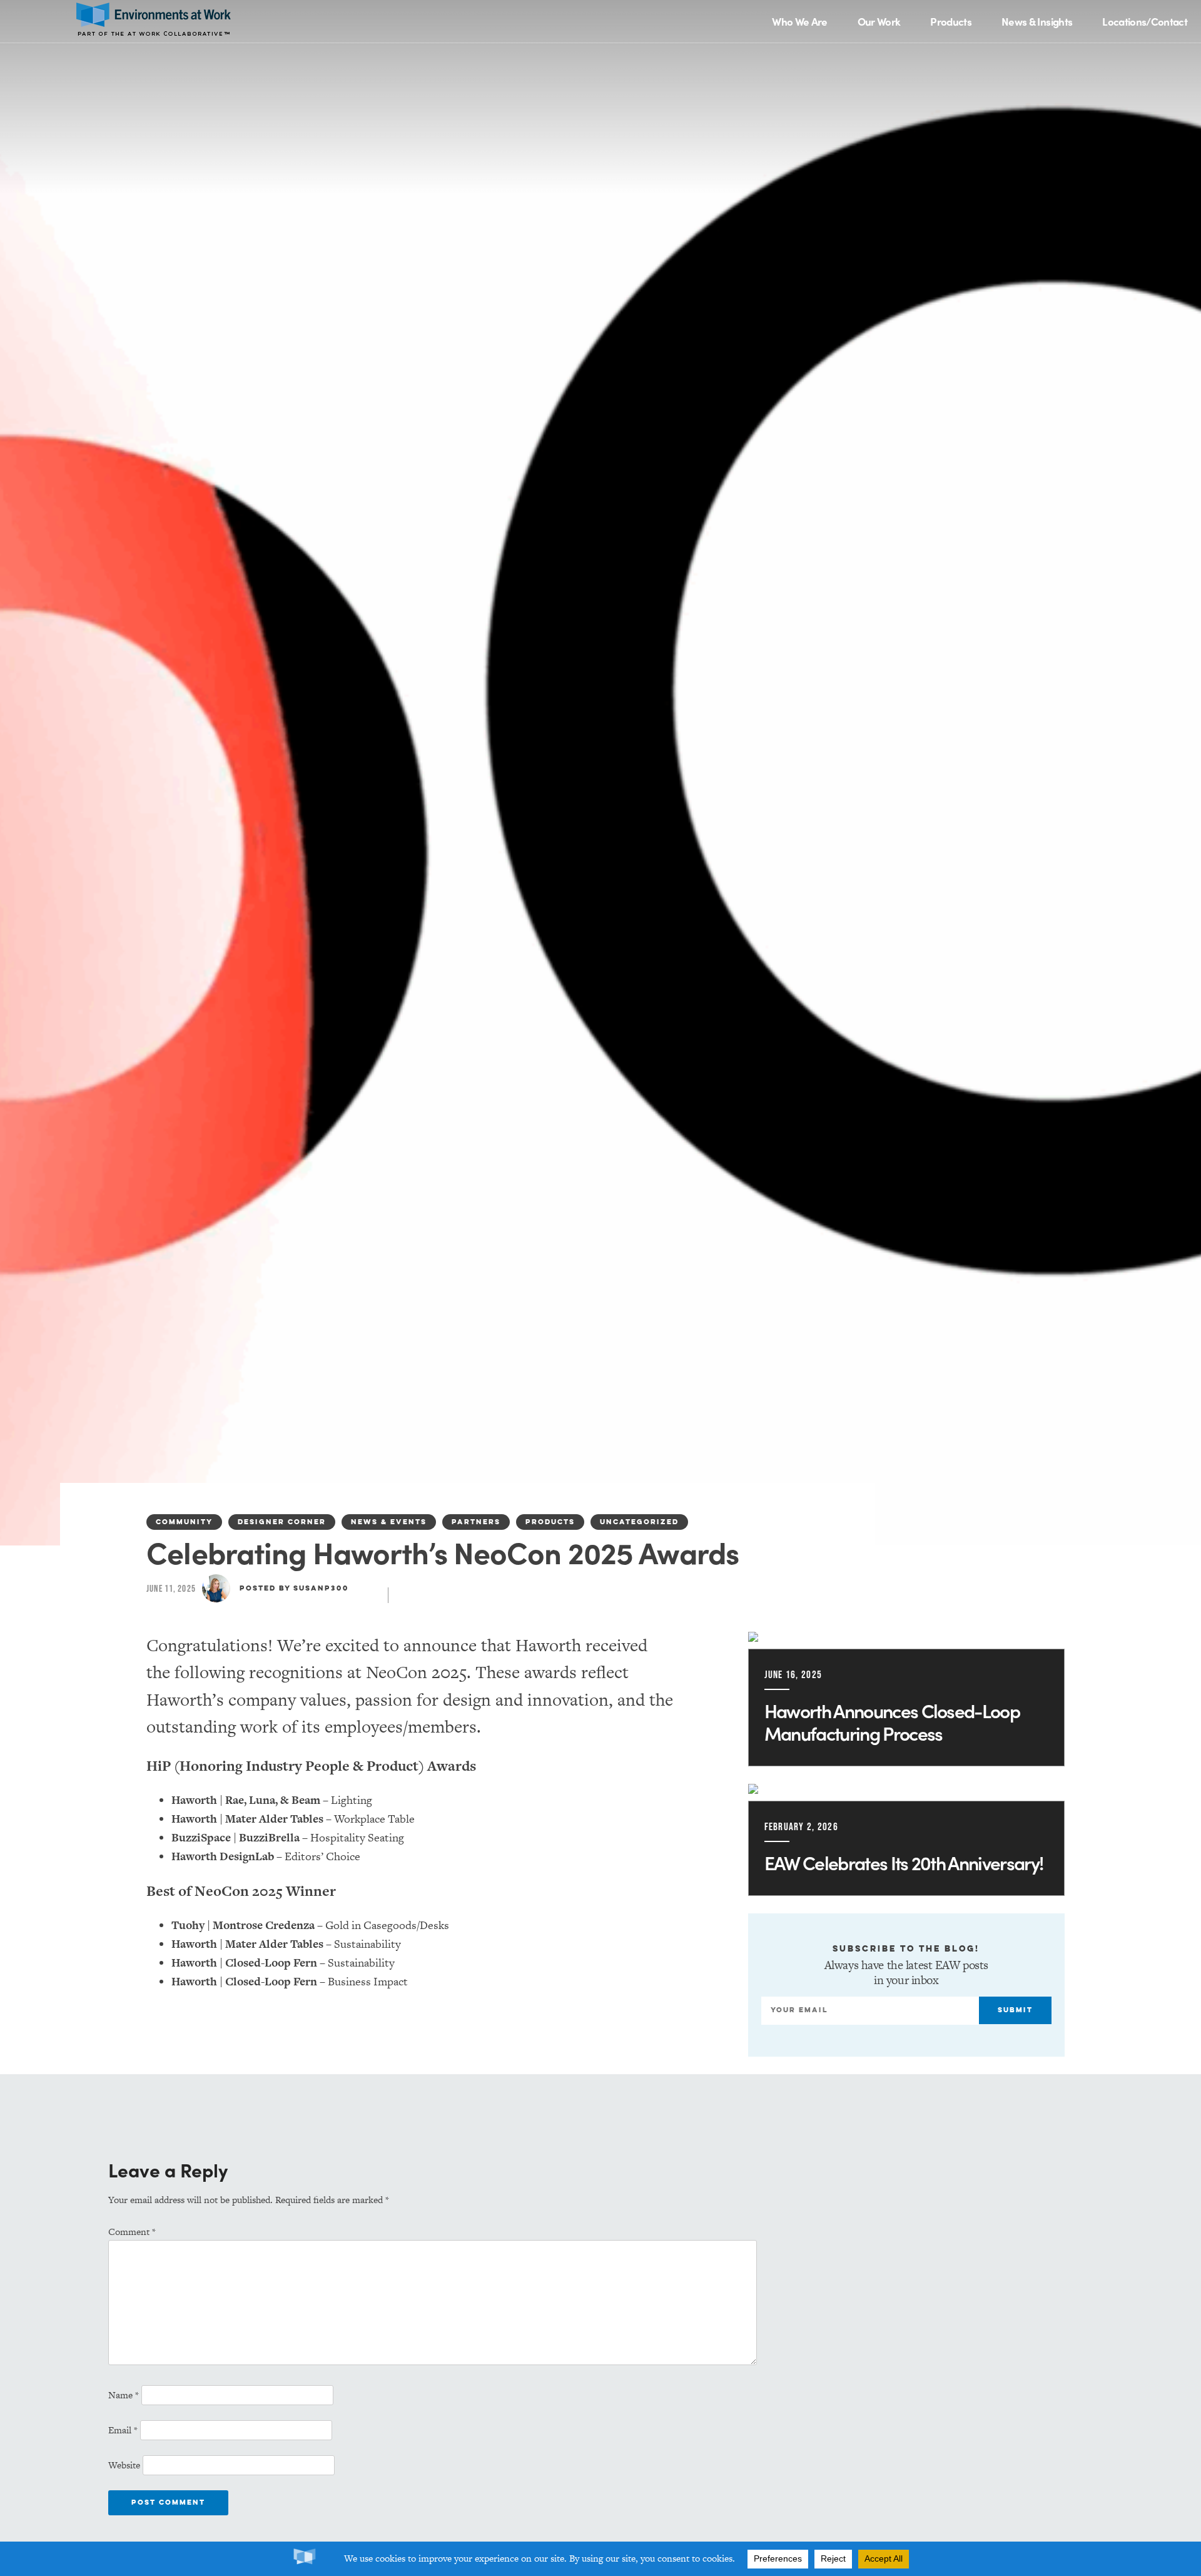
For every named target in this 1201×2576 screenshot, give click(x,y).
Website (124, 2465)
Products (951, 21)
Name (124, 2395)
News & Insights (1037, 21)
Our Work (879, 21)
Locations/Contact (1145, 21)
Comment (132, 2232)
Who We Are (799, 21)
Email (123, 2430)
